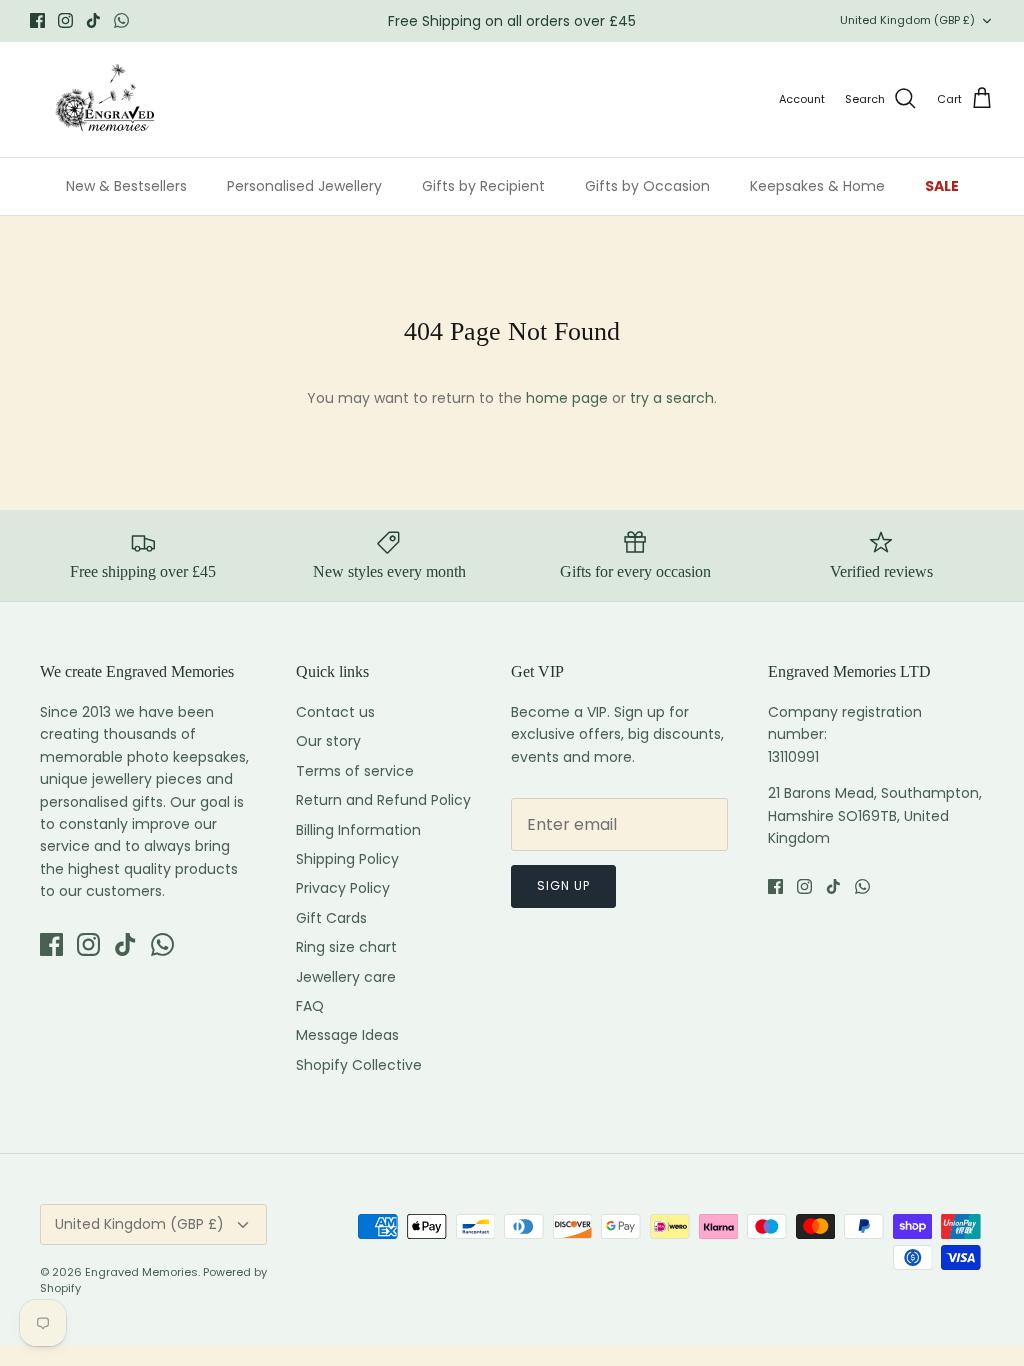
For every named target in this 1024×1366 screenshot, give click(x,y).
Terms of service (355, 771)
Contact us (335, 712)
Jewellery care (346, 977)
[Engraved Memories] (105, 99)
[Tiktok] (93, 20)
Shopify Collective (359, 1065)
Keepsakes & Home (817, 186)
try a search (672, 398)
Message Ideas (347, 1035)
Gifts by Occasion (647, 186)
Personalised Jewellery (304, 186)
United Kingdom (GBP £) (907, 20)
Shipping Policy (347, 859)
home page (567, 398)
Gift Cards (331, 918)
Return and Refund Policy (383, 800)
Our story (328, 741)
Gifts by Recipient (483, 186)
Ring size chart (346, 947)
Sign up (563, 885)
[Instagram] (65, 20)
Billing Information (358, 830)
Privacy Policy (343, 888)
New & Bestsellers (126, 186)
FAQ (310, 1006)
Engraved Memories (141, 1272)
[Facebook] (37, 20)
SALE (942, 186)
